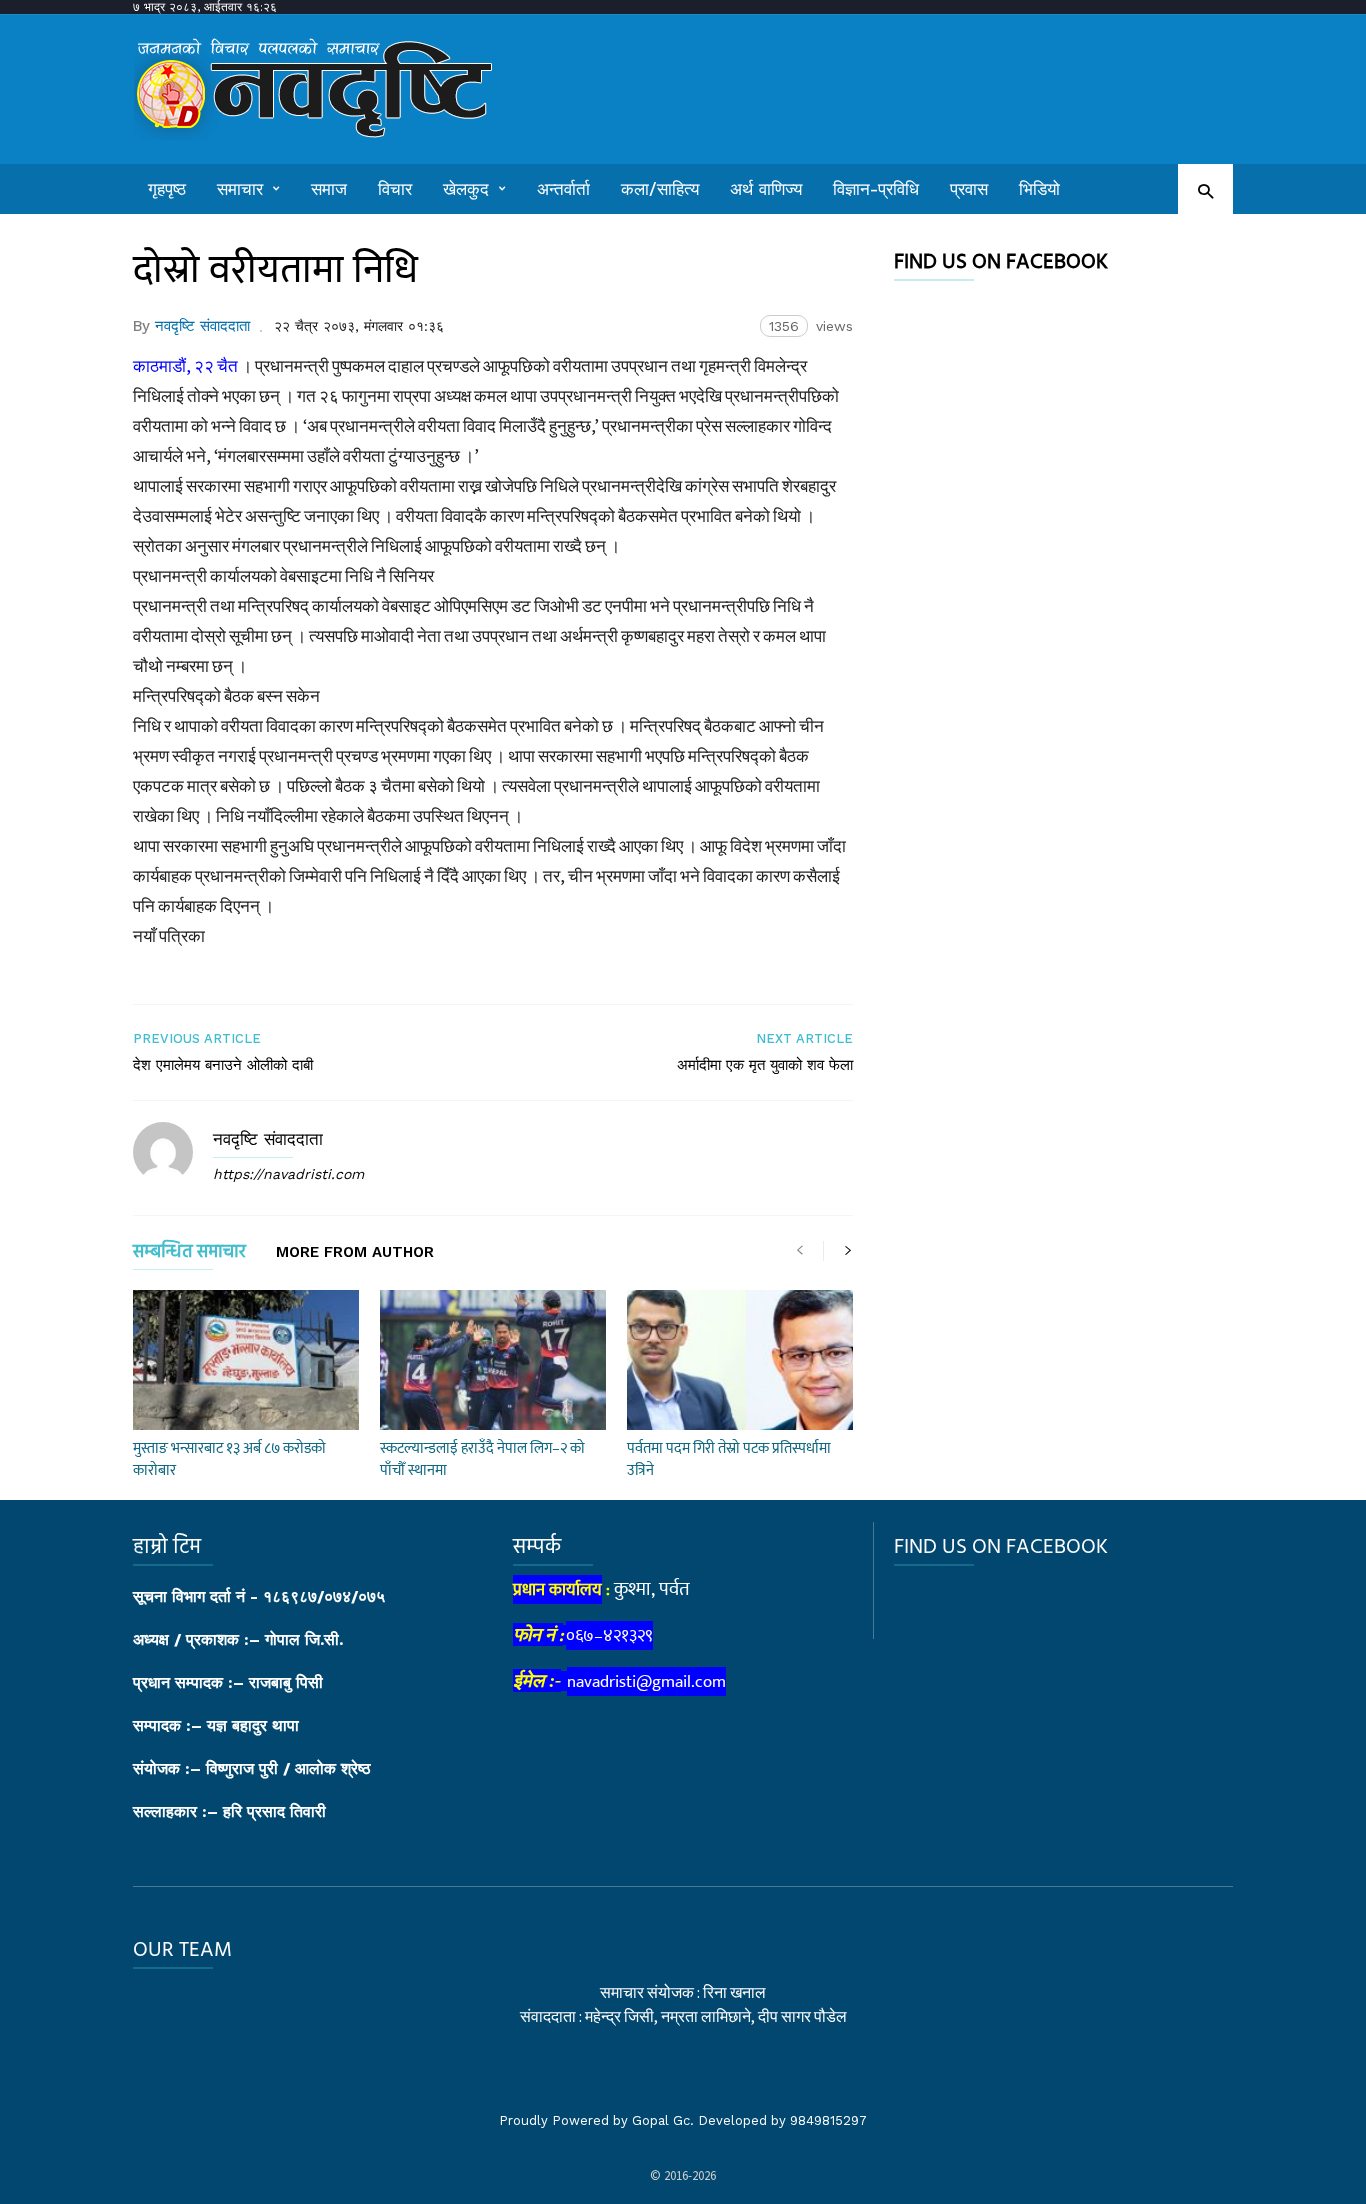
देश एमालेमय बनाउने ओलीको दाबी (223, 1065)
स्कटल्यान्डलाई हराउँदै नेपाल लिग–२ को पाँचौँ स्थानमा (482, 1459)
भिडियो (1039, 189)
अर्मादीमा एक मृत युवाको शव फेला (765, 1065)
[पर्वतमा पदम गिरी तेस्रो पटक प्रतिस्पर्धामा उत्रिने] (740, 1360)
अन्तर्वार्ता (563, 189)
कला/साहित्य (660, 189)
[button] (1205, 190)
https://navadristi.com (288, 1174)
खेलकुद (466, 189)
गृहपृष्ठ (167, 189)
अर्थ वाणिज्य (766, 189)
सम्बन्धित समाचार (189, 1255)
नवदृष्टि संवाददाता (202, 326)
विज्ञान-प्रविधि (876, 189)
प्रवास (969, 189)
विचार (395, 189)
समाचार (240, 189)
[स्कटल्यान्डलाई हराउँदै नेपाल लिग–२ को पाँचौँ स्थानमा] (493, 1360)
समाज (329, 189)
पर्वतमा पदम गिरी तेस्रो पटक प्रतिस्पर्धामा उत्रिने (729, 1459)
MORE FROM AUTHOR (355, 1253)
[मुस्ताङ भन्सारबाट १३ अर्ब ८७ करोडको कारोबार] (246, 1360)
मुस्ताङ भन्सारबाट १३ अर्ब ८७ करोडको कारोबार (229, 1459)
